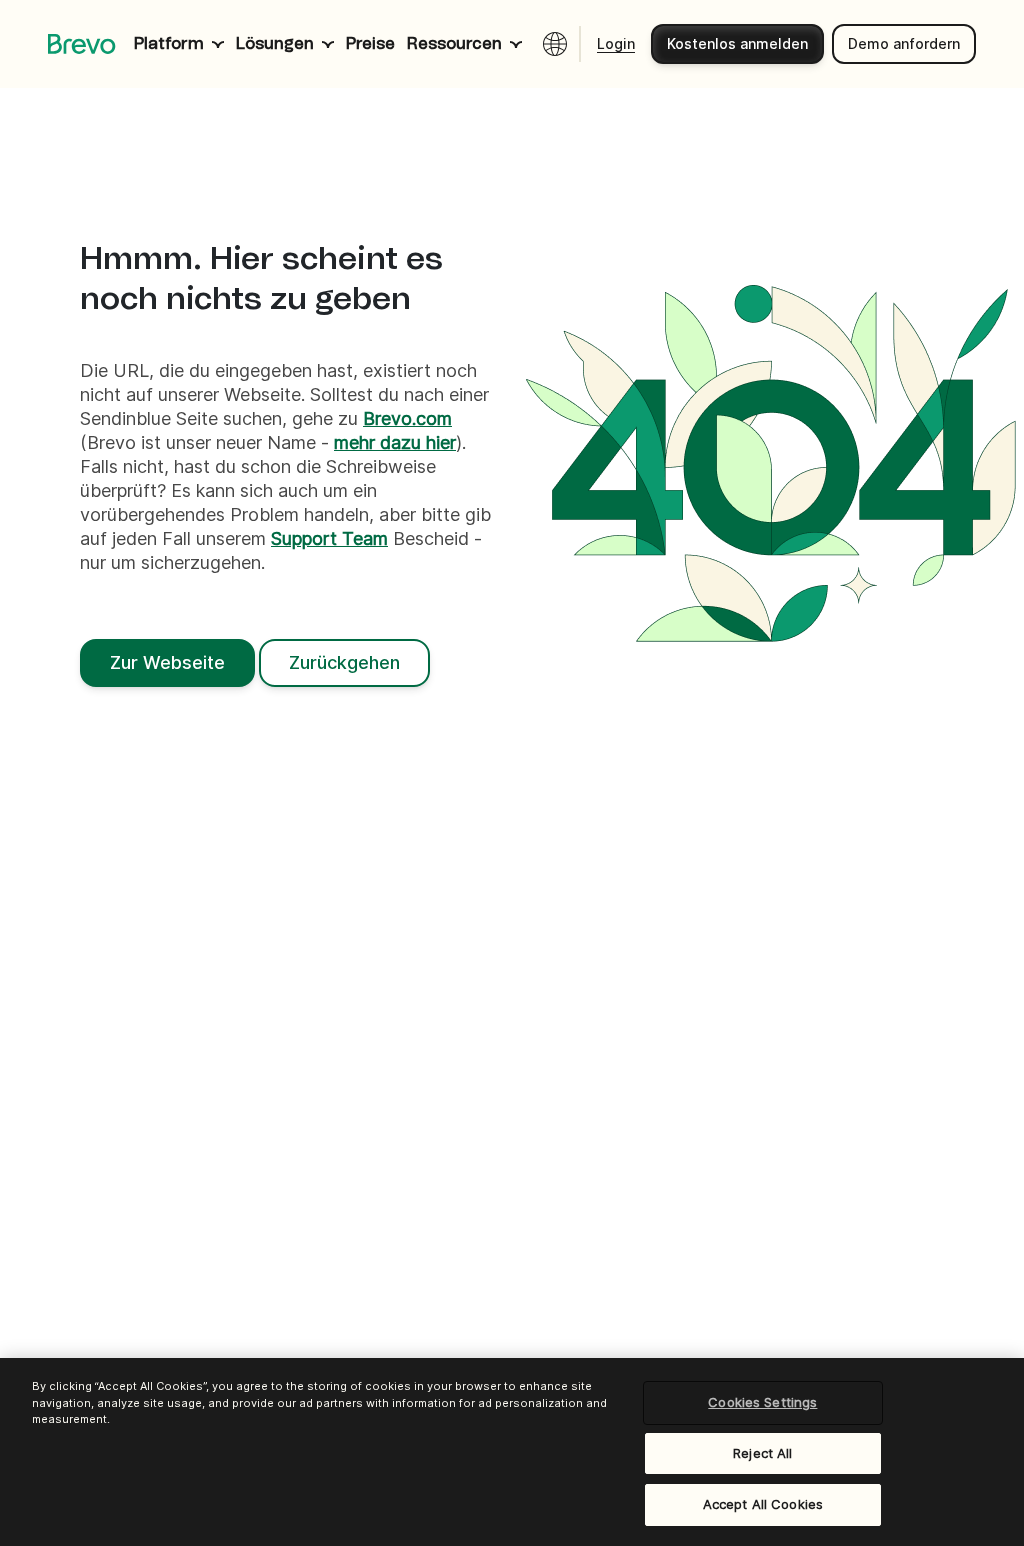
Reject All (762, 1453)
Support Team (329, 538)
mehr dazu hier (395, 442)
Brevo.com (407, 418)
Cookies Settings (762, 1402)
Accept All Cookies (763, 1504)
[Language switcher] (555, 44)
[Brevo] (82, 44)
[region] (512, 1452)
